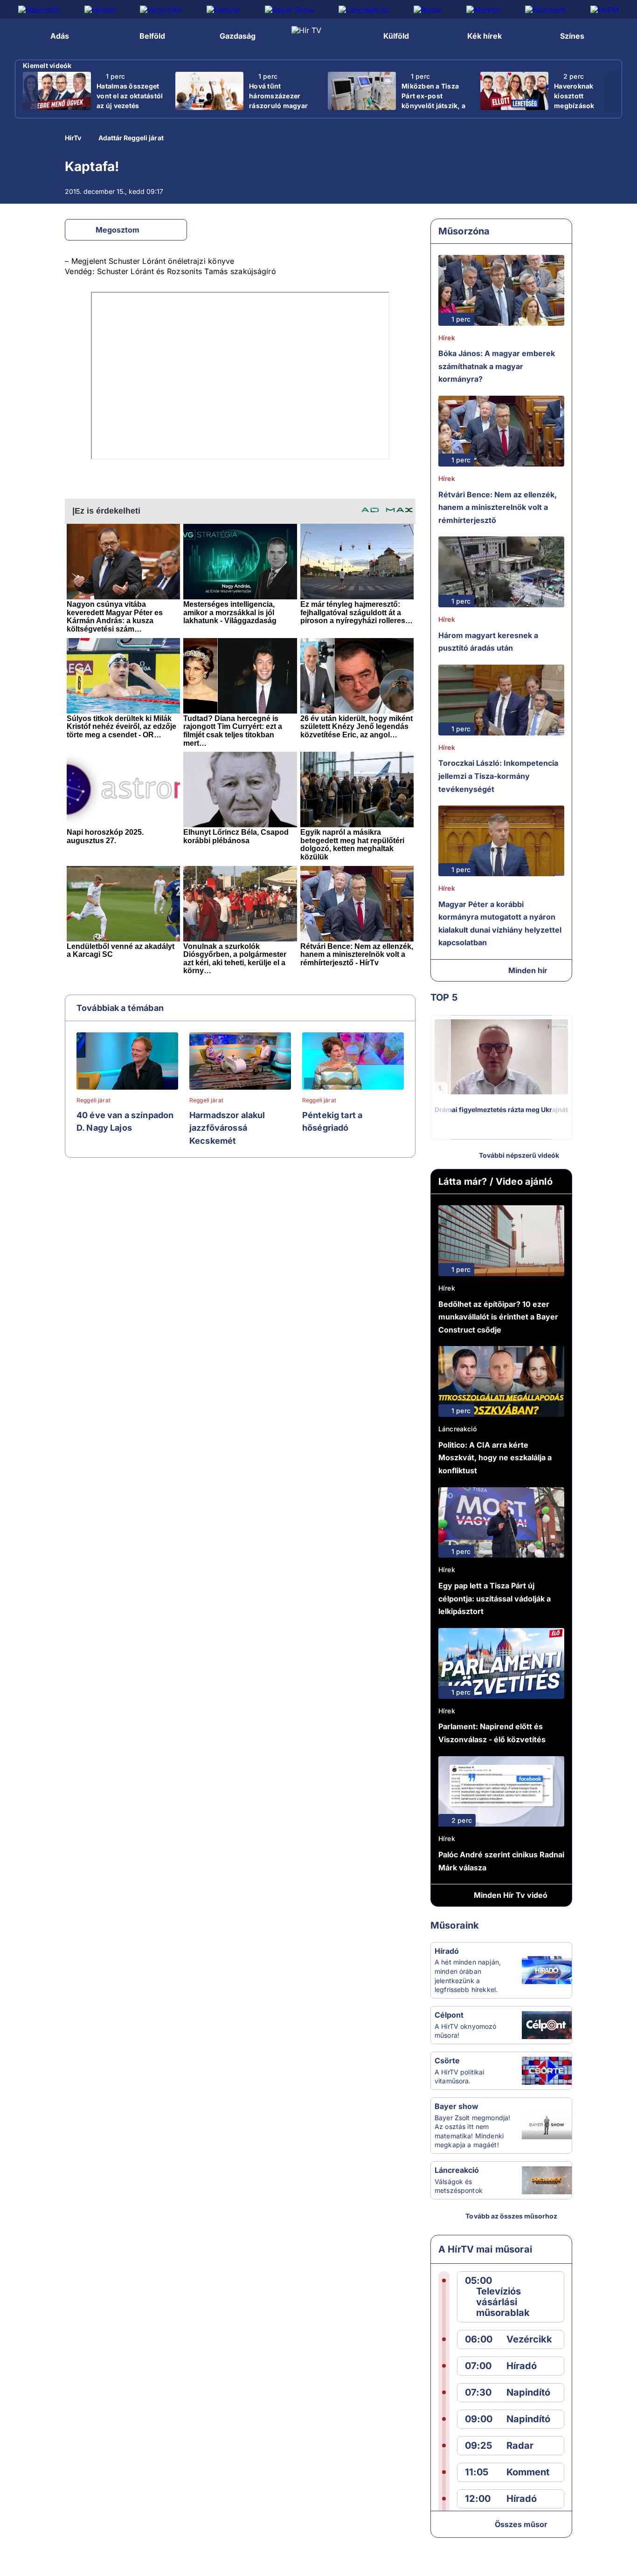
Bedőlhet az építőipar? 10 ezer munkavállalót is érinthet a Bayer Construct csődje (498, 1317)
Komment (528, 2472)
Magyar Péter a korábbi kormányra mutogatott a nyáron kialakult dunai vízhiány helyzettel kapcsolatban (500, 924)
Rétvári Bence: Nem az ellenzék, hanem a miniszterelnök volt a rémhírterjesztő (498, 507)
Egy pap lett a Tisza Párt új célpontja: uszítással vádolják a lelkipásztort (495, 1598)
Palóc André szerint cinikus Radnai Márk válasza (501, 1861)
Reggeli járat (93, 1100)
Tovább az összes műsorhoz (511, 2216)
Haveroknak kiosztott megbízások (574, 96)
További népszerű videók (519, 1155)
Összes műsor (521, 2524)
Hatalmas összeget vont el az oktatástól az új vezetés (130, 96)
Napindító (528, 2393)
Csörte (447, 2061)
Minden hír (528, 970)
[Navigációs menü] (17, 35)
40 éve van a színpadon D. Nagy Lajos (125, 1122)
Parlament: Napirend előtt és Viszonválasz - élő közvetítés (492, 1733)
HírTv (73, 138)
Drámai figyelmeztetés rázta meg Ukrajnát (501, 1109)
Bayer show (457, 2106)
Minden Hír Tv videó (511, 1895)
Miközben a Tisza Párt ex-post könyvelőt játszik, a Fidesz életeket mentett (433, 106)
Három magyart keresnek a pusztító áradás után (488, 642)
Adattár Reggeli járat (131, 138)
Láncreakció (458, 1429)
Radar (520, 2446)
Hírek (447, 338)
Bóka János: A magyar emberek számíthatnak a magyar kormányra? (497, 366)
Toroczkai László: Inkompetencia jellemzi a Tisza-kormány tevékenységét (498, 776)
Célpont (449, 2015)
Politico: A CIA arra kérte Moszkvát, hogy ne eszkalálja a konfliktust (495, 1458)
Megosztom (118, 230)
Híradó (447, 1951)
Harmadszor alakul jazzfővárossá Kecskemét (227, 1128)
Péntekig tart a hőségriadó (332, 1122)
